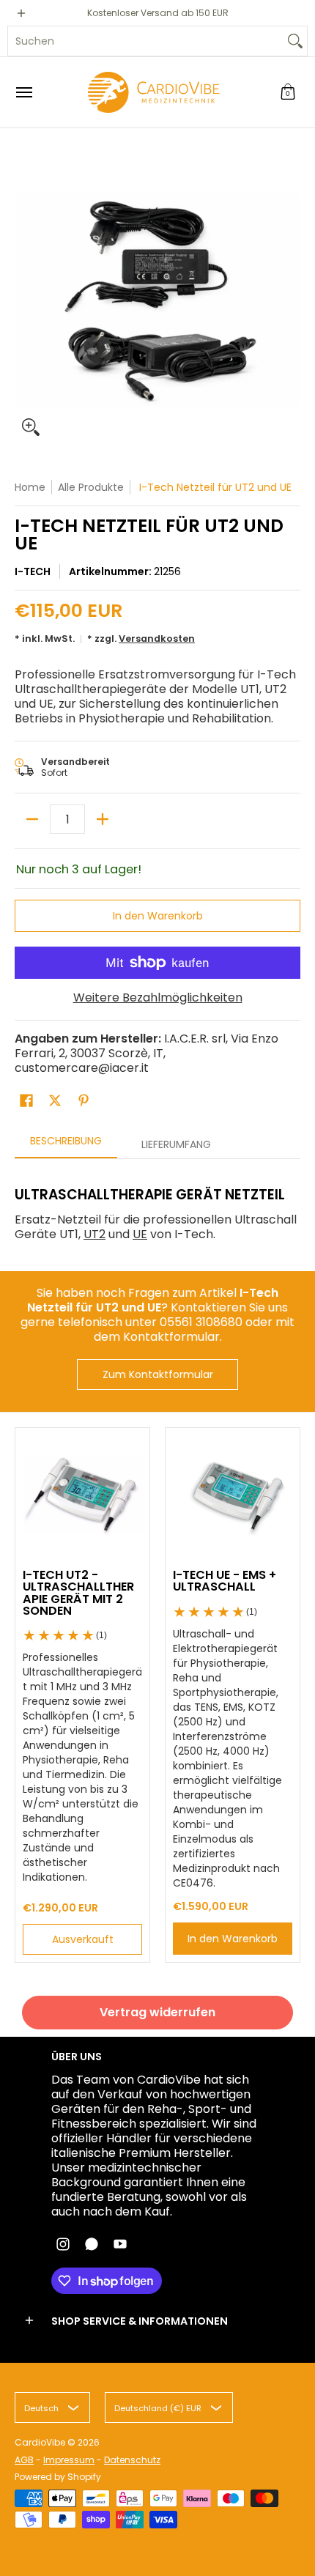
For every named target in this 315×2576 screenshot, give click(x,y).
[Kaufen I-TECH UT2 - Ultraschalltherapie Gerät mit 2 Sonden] (82, 1495)
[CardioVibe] (154, 92)
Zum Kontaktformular (158, 1374)
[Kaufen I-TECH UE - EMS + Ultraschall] (233, 1495)
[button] (288, 92)
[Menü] (23, 92)
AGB (24, 2460)
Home (30, 487)
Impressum (69, 2460)
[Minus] (32, 819)
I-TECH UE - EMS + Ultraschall (225, 1581)
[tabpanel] (157, 1208)
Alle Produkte (91, 487)
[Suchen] (295, 41)
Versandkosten (157, 639)
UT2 (94, 1234)
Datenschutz (132, 2460)
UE (140, 1234)
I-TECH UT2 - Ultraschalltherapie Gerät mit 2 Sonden (78, 1593)
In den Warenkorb (158, 916)
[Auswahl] (103, 819)
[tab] (66, 1145)
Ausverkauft (83, 1939)
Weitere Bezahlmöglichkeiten (158, 998)
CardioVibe (40, 2442)
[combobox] (146, 41)
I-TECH (33, 571)
